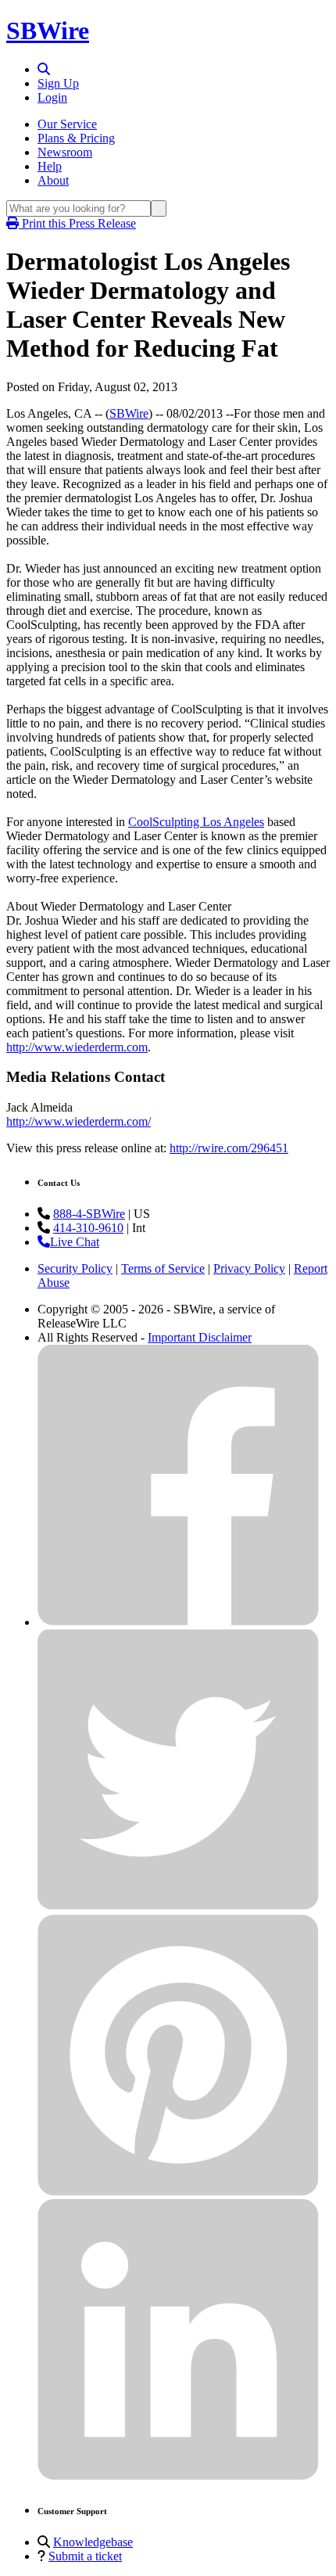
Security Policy (75, 1268)
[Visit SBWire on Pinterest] (178, 2192)
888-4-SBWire (89, 1214)
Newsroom (65, 152)
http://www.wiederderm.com (77, 1047)
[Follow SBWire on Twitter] (178, 1907)
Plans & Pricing (76, 138)
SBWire (48, 31)
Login (52, 97)
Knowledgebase (93, 2542)
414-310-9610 (88, 1228)
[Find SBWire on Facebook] (178, 1622)
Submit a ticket (85, 2556)
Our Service (67, 124)
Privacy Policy (249, 1268)
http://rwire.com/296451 (229, 1148)
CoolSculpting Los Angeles (196, 822)
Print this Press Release (77, 223)
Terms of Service (163, 1268)
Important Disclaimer (200, 1337)
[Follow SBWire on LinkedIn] (178, 2476)
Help (50, 166)
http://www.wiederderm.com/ (79, 1121)
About (53, 180)
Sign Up (58, 83)
